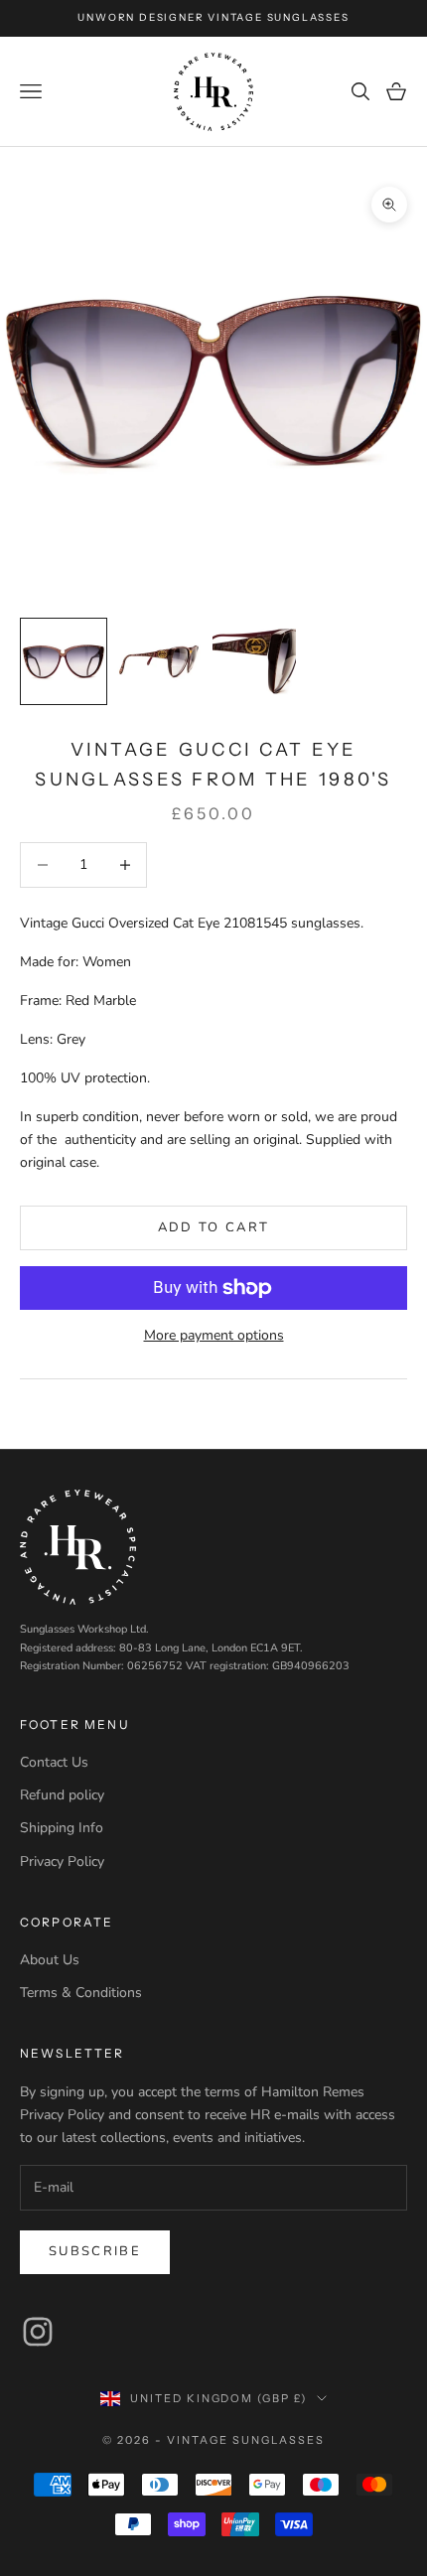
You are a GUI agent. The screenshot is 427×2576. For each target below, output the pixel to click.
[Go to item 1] (64, 661)
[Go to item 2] (159, 661)
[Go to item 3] (254, 661)
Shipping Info (62, 1828)
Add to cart (214, 1227)
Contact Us (54, 1762)
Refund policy (62, 1795)
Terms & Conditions (81, 1993)
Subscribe (95, 2251)
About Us (50, 1960)
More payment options (214, 1335)
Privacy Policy (62, 1861)
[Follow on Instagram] (38, 2332)
